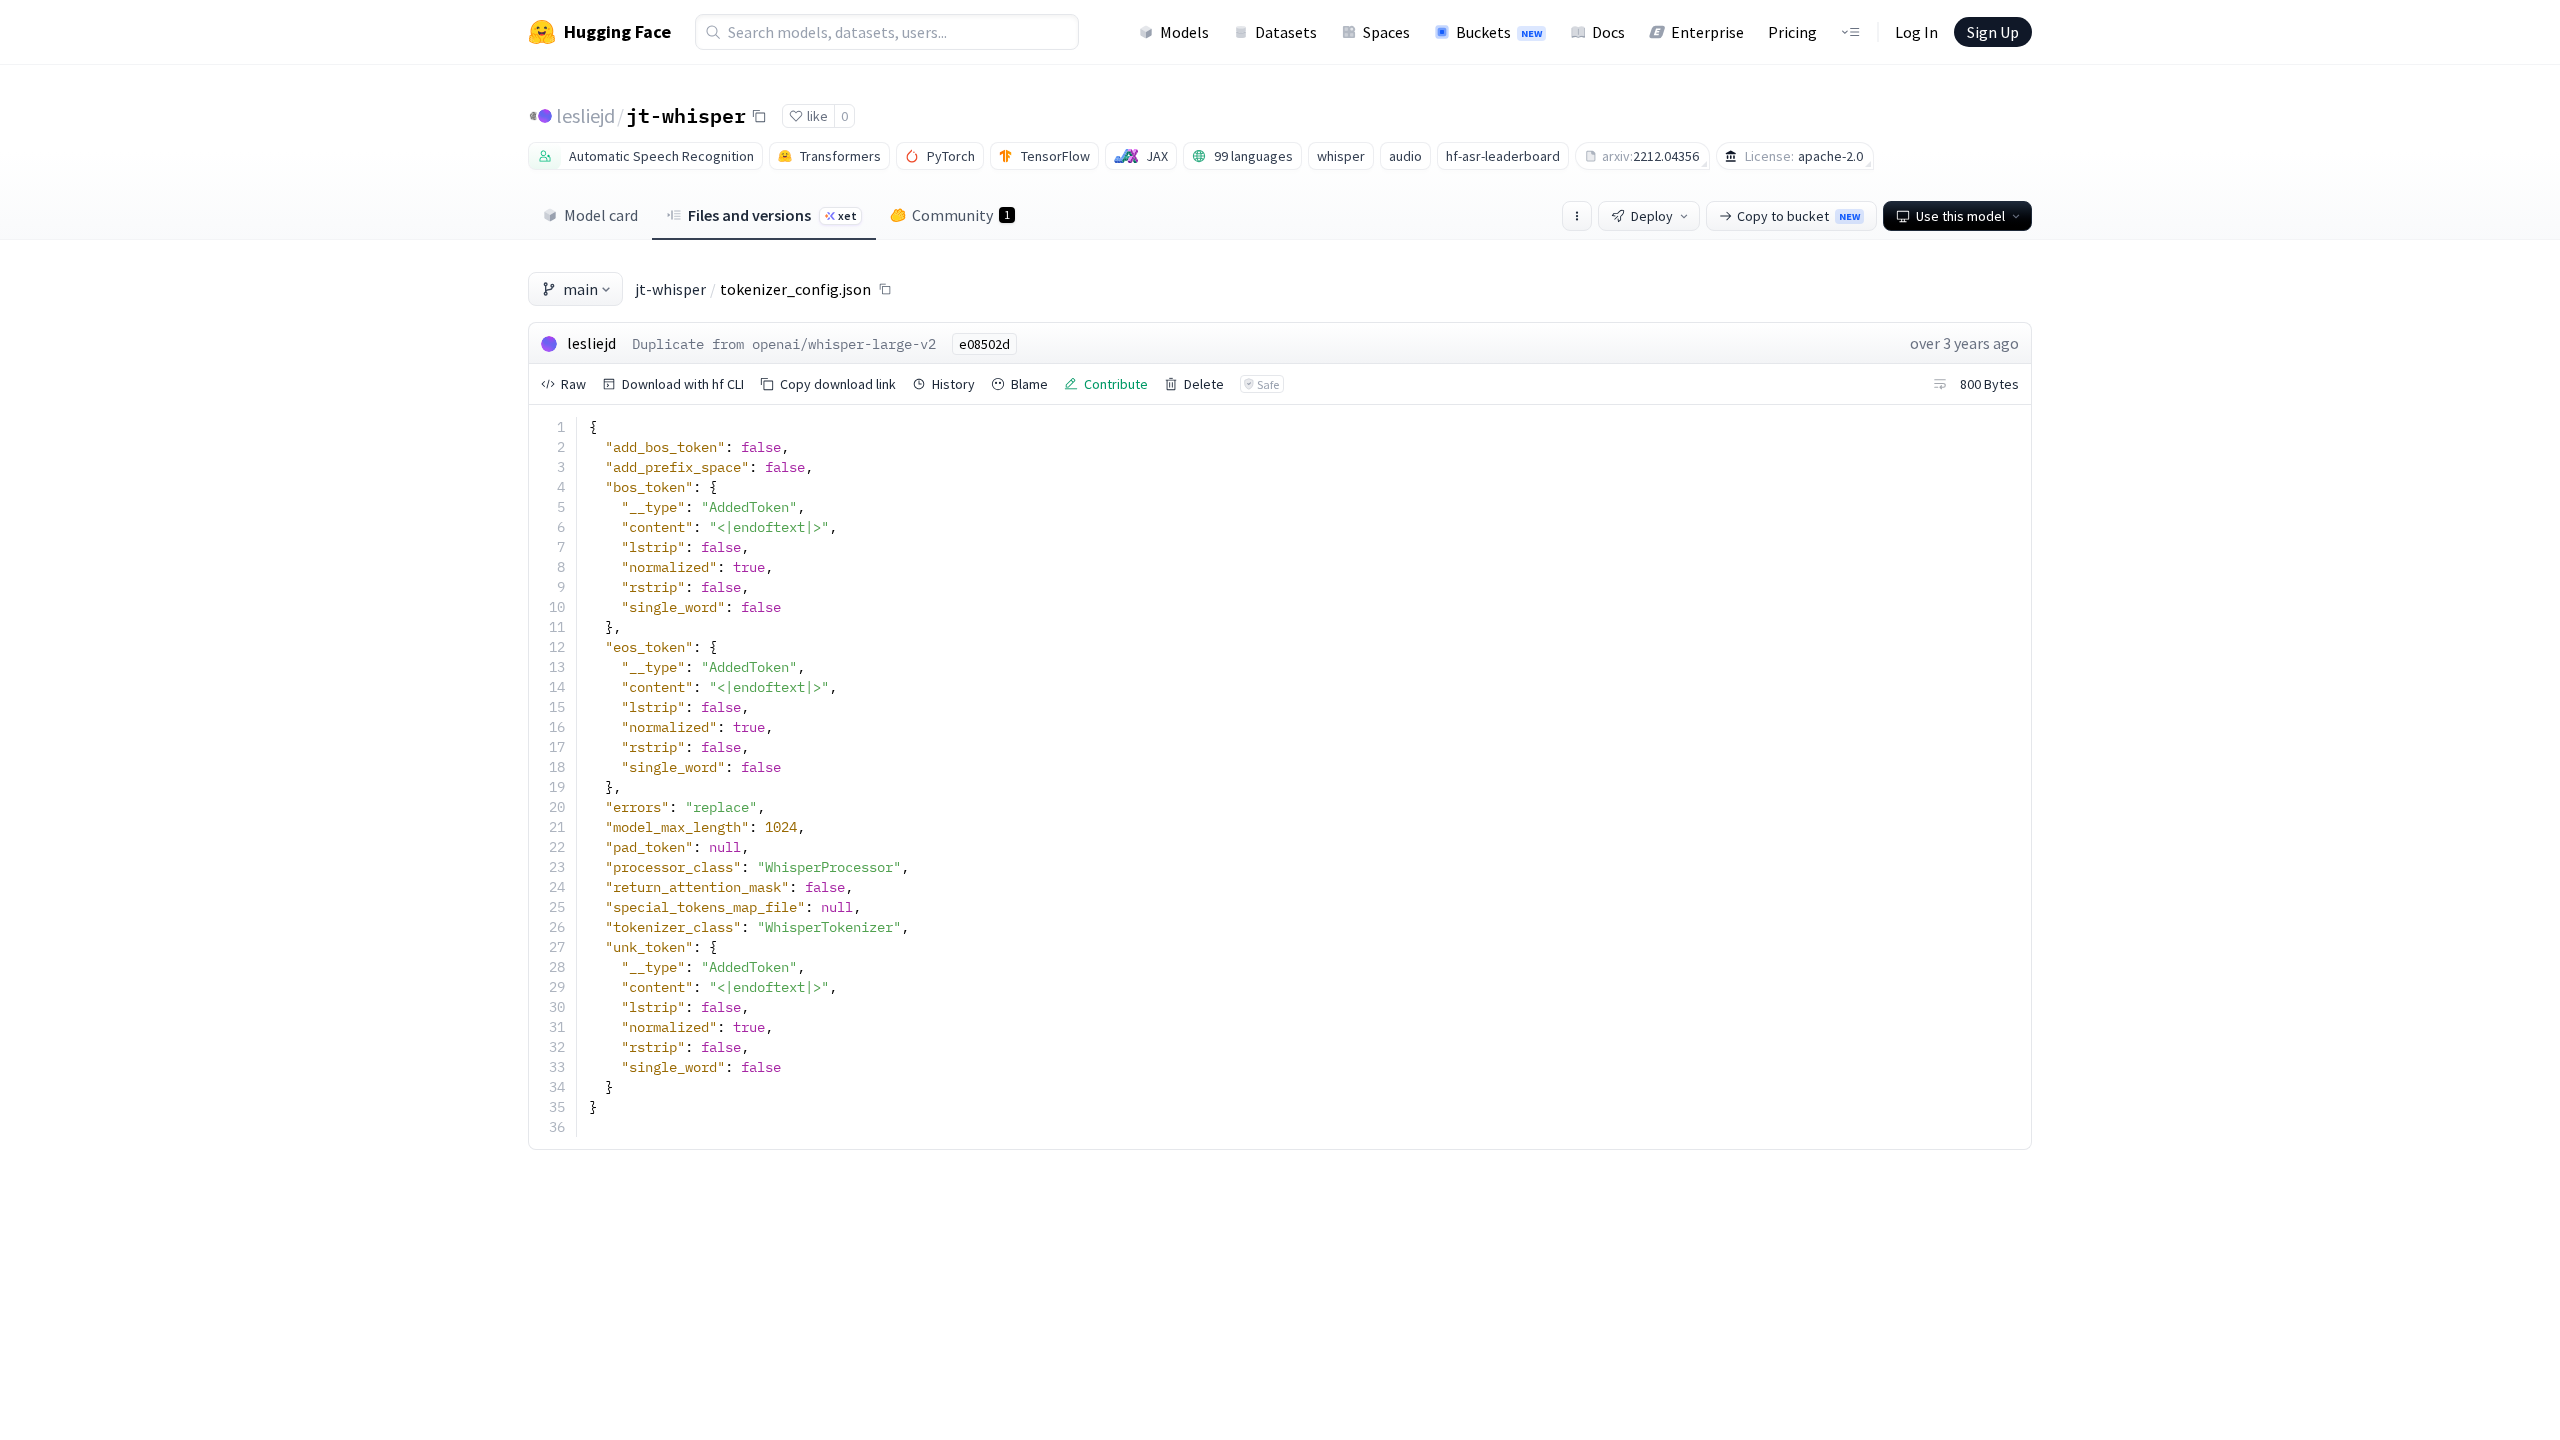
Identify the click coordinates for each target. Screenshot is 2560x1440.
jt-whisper (686, 115)
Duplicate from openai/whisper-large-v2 (784, 344)
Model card (601, 215)
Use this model (1960, 216)
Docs (1608, 32)
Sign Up (1993, 32)
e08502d (984, 344)
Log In (1916, 32)
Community (961, 215)
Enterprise (1707, 32)
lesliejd (585, 115)
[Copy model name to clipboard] (759, 116)
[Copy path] (885, 289)
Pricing (1792, 32)
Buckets (1499, 32)
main (580, 289)
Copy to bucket (1798, 216)
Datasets (1286, 32)
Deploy (1652, 216)
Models (1184, 32)
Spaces (1386, 32)
